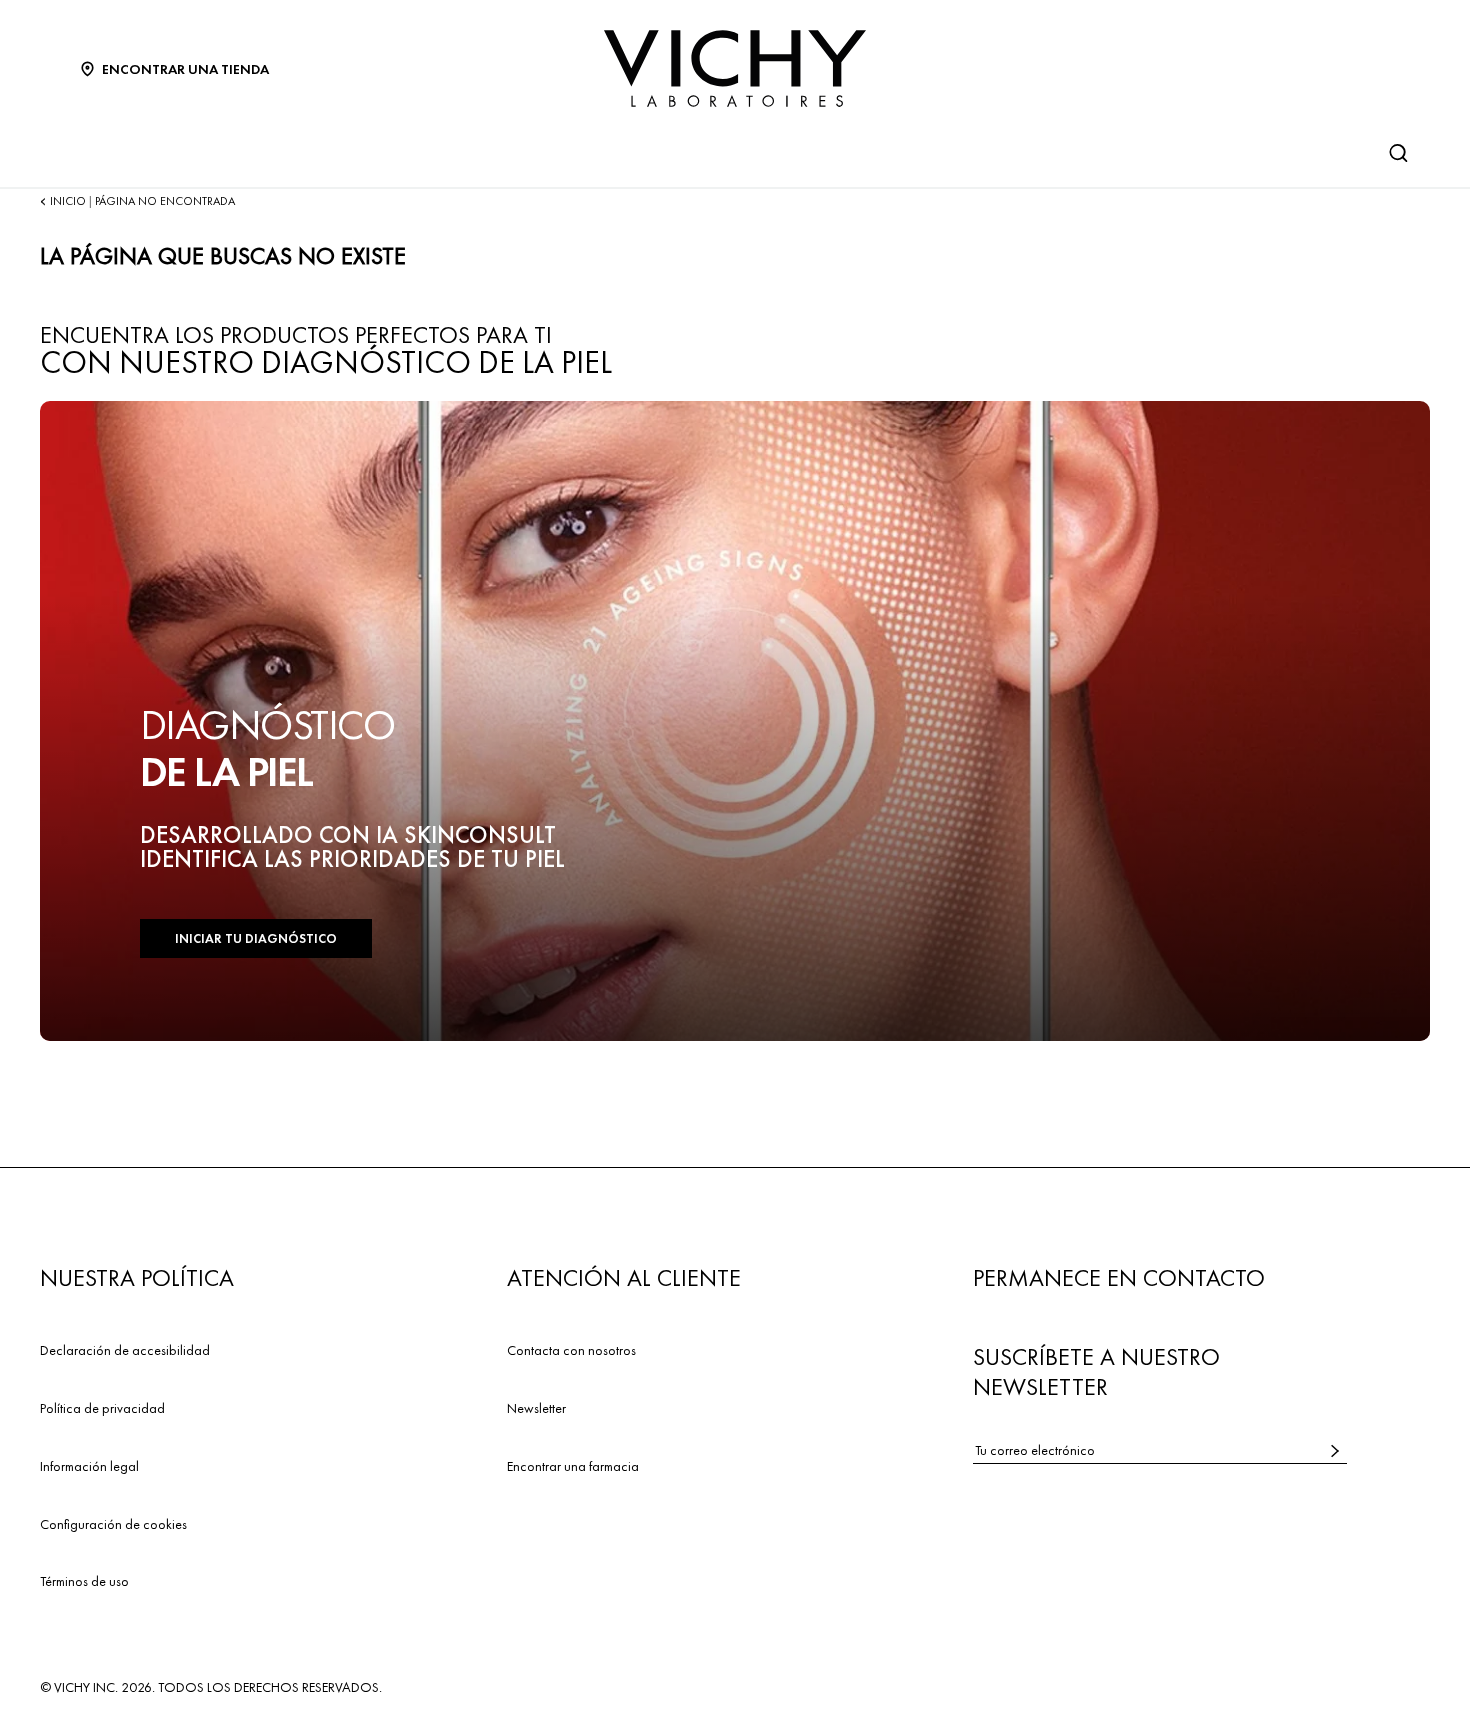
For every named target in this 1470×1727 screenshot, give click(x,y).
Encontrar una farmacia (573, 1466)
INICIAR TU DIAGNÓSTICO (256, 938)
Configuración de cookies (113, 1524)
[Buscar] (1398, 153)
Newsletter (536, 1408)
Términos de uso (84, 1581)
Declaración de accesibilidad (125, 1350)
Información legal (89, 1466)
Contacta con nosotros (571, 1350)
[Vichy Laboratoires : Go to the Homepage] (735, 68)
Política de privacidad (102, 1408)
